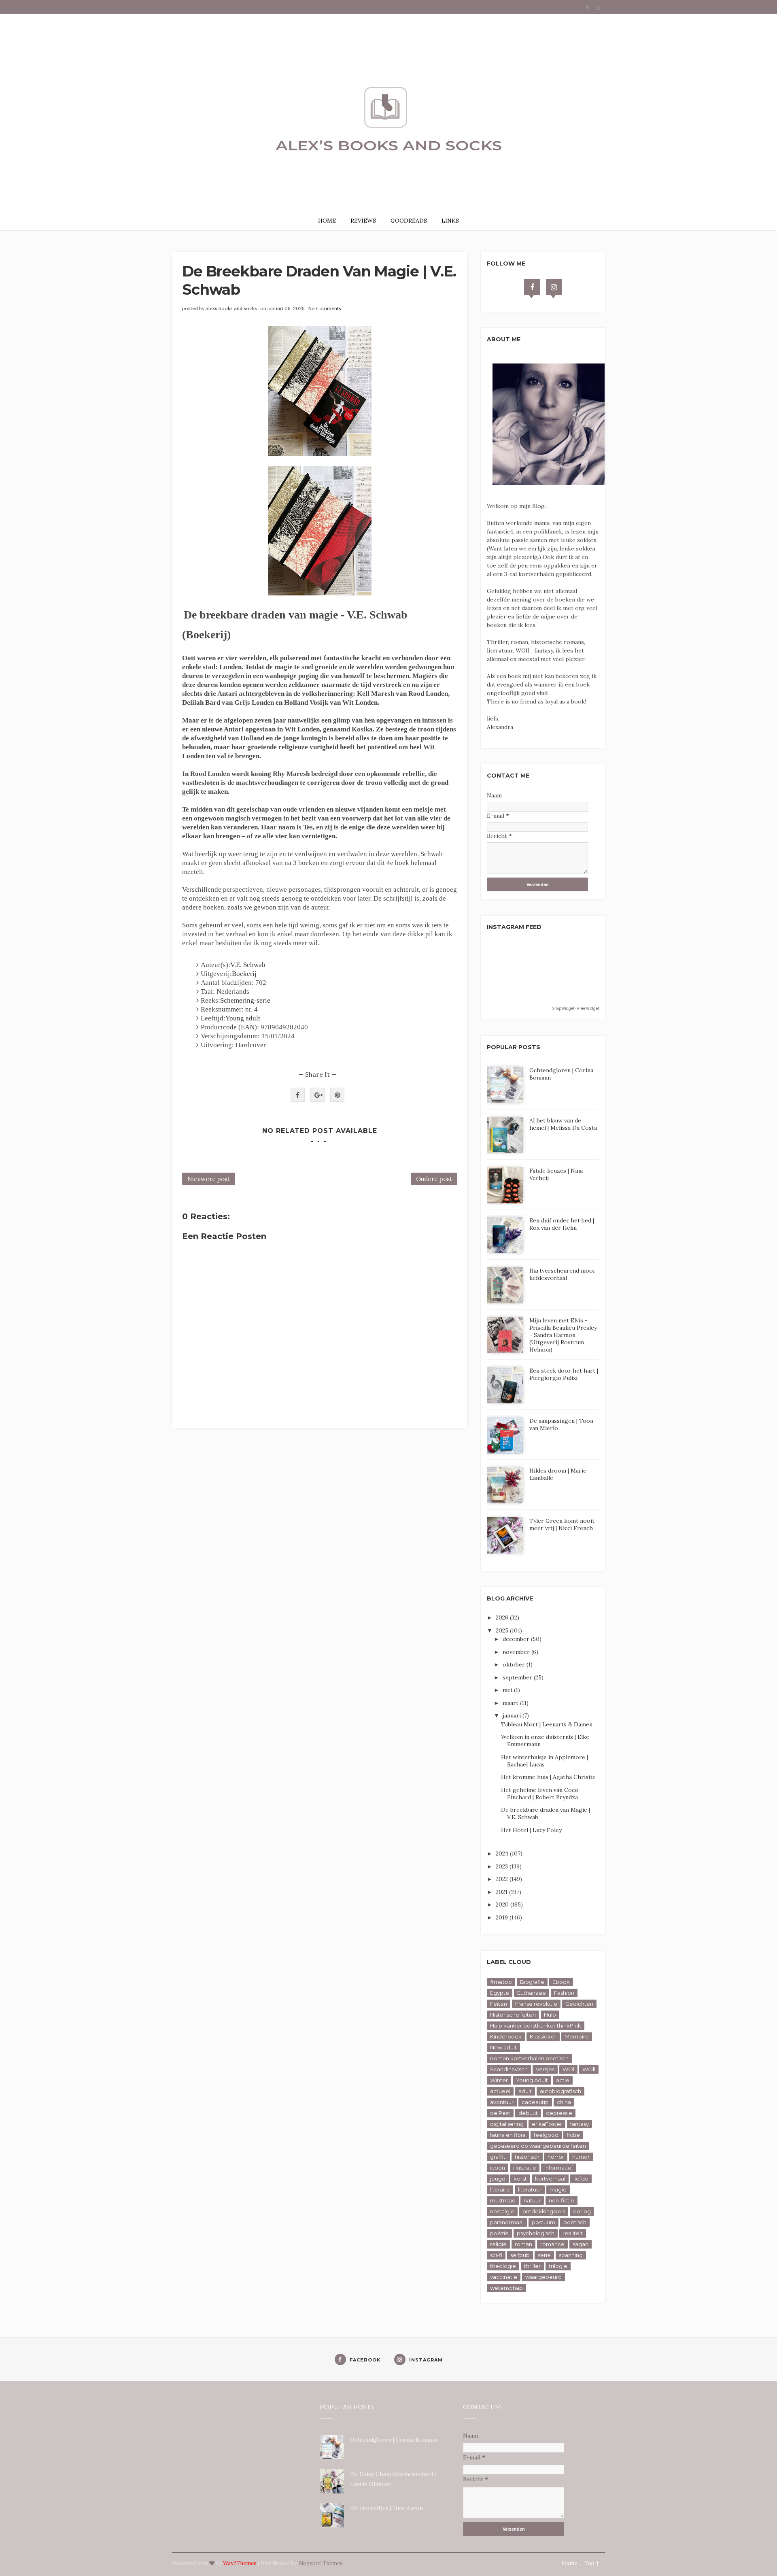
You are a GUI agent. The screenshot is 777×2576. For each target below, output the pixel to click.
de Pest (500, 2113)
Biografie (532, 1982)
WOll (589, 2069)
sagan (581, 2244)
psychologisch (536, 2233)
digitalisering (507, 2124)
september (518, 1677)
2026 (503, 1617)
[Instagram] (554, 287)
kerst (520, 2179)
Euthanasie (532, 1993)
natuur (532, 2200)
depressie (559, 2113)
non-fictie (562, 2200)
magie (558, 2189)
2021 (502, 1892)
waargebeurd (543, 2277)
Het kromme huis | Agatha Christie (548, 1777)
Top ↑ (592, 2563)
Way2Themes (240, 2563)
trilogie (558, 2266)
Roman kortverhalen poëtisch (529, 2058)
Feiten (499, 2004)
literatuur (530, 2189)
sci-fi (496, 2255)
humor (581, 2157)
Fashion (564, 1993)
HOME (327, 221)
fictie (573, 2135)
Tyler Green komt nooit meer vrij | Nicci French (562, 1524)
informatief (559, 2168)
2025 (503, 1630)
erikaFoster (547, 2124)
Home (569, 2563)
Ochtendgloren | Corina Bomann (394, 2440)
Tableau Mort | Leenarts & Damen (547, 1724)
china (564, 2102)
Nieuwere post (209, 1179)
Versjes (545, 2069)
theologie (503, 2266)
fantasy (580, 2124)
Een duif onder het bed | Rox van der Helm (562, 1224)
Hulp (550, 2015)
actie (563, 2080)
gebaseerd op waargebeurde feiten (538, 2146)
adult (525, 2091)
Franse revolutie (536, 2004)
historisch (527, 2157)
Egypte (500, 1993)
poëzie (499, 2233)
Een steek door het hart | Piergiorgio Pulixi (564, 1374)
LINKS (450, 221)
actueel (500, 2091)
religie (498, 2244)
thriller (532, 2266)
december (517, 1639)
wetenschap (506, 2288)
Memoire (577, 2036)
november (517, 1652)
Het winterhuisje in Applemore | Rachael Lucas (545, 1761)
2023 (503, 1866)
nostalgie (502, 2211)
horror (556, 2157)
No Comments (325, 308)
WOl (568, 2069)
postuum (543, 2222)
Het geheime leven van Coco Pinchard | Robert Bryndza (540, 1794)
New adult (503, 2047)
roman (523, 2244)
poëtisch (575, 2222)
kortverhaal (550, 2179)
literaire (500, 2189)
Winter (499, 2080)
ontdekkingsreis (544, 2211)
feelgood (546, 2135)
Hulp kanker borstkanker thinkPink (536, 2026)
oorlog (582, 2211)
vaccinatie (504, 2277)
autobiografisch (560, 2091)
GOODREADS (409, 221)
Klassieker (543, 2036)
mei (508, 1690)
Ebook (561, 1982)
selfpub (520, 2255)
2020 (503, 1904)
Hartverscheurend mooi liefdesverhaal (562, 1274)
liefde (581, 2179)
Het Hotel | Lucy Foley (531, 1830)
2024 (503, 1853)
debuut (528, 2113)
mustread (503, 2200)
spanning (571, 2255)
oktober (515, 1664)
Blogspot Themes (321, 2563)
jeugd (498, 2179)
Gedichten (579, 2004)
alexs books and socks (231, 308)
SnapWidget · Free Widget (576, 1009)
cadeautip (535, 2102)
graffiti (498, 2157)
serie (544, 2255)
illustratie (525, 2168)
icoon (498, 2168)
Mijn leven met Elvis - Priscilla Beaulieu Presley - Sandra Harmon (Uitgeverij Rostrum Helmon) (563, 1335)
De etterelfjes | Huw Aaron (386, 2508)
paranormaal (507, 2222)
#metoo (501, 1982)
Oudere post (434, 1179)
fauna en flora (508, 2135)
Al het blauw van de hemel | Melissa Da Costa (563, 1124)
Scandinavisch (509, 2069)
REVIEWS (363, 221)
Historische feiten (513, 2015)
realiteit (573, 2233)
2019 (503, 1917)
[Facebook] (532, 287)
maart (511, 1703)
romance (552, 2244)
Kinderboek (506, 2036)
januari (513, 1715)
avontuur (502, 2102)
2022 (503, 1879)
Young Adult (532, 2080)
